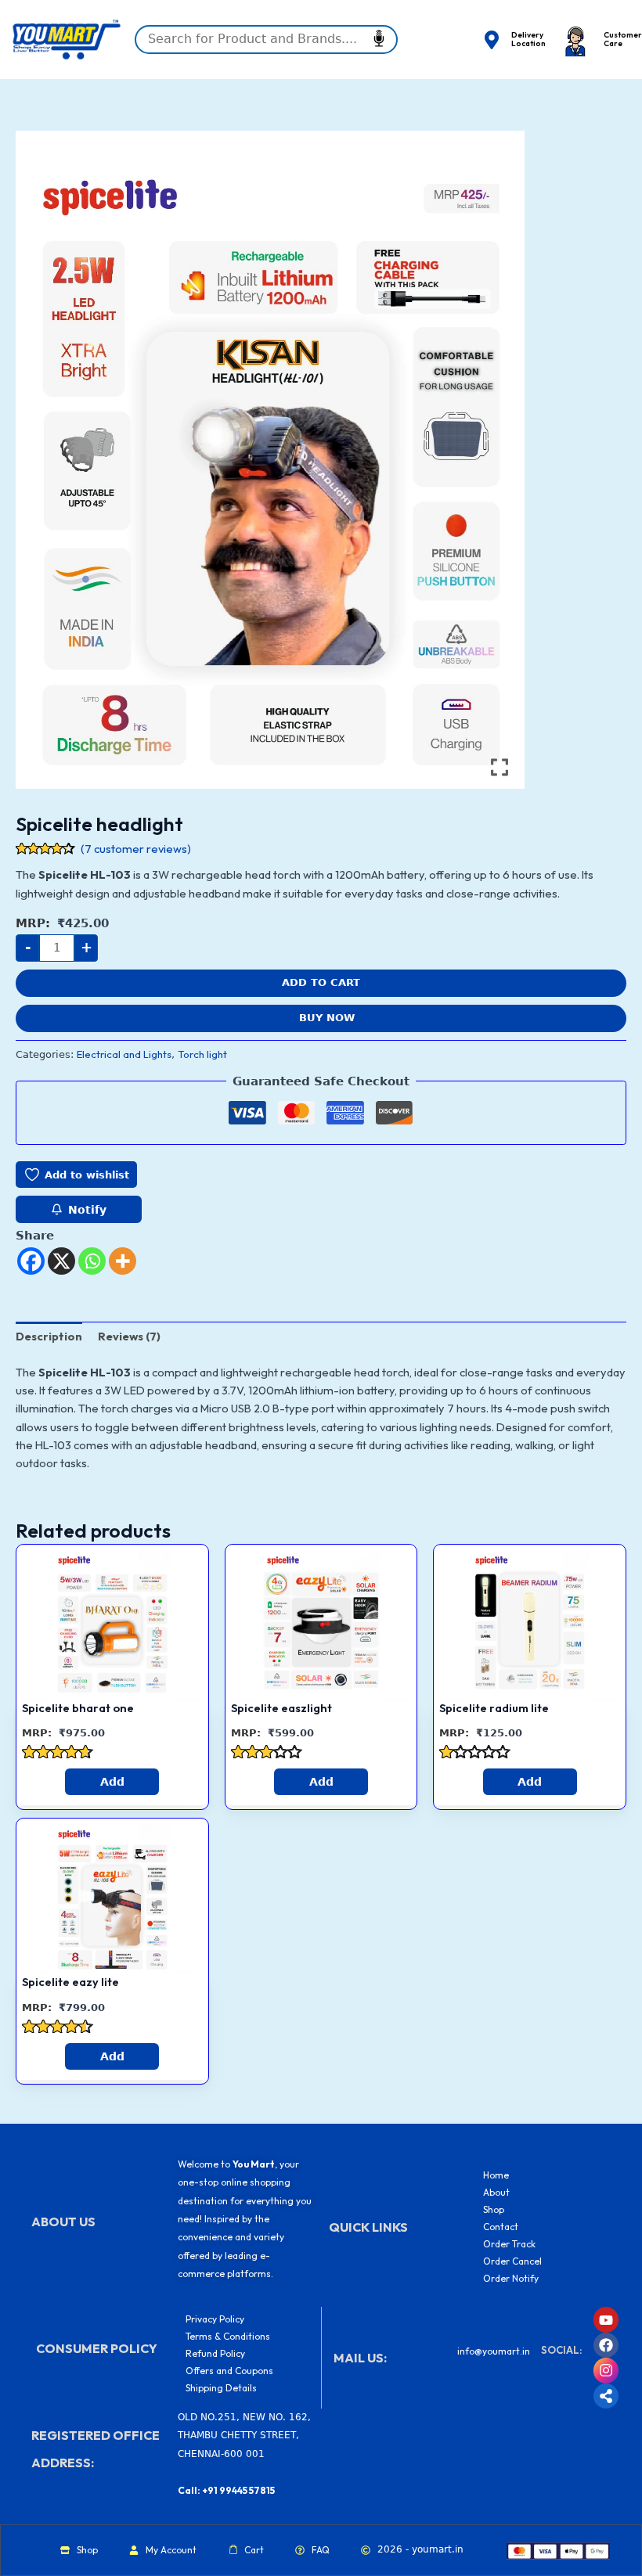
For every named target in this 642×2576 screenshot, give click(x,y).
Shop (494, 2209)
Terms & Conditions (228, 2336)
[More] (123, 1261)
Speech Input (379, 38)
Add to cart (321, 982)
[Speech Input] (266, 39)
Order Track (509, 2244)
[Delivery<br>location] (492, 40)
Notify (87, 1210)
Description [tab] (49, 1336)
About (496, 2192)
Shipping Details (221, 2388)
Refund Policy (215, 2353)
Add (112, 1782)
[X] (61, 1261)
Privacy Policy (215, 2319)
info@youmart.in (494, 2351)
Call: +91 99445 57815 (226, 2490)
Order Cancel (512, 2261)
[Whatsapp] (92, 1261)
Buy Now (327, 1018)
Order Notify (511, 2278)
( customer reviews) (136, 849)
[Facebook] (31, 1261)
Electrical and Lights (124, 1054)
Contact (501, 2227)
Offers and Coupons (229, 2371)
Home (496, 2175)
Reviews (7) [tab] (129, 1336)
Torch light (202, 1054)
